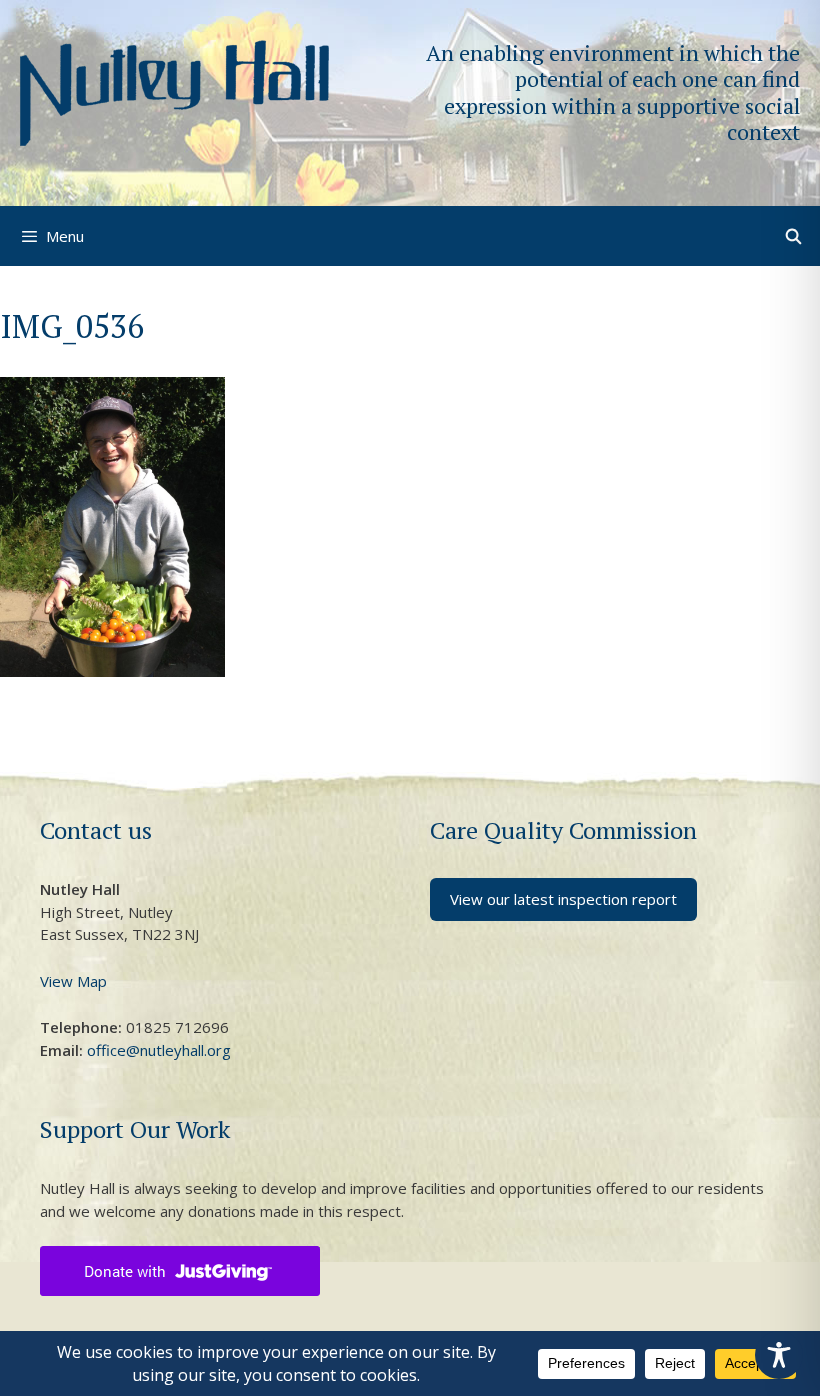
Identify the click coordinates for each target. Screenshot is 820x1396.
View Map (73, 981)
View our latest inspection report (563, 899)
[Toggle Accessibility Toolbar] (779, 1355)
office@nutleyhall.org (159, 1050)
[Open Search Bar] (793, 236)
